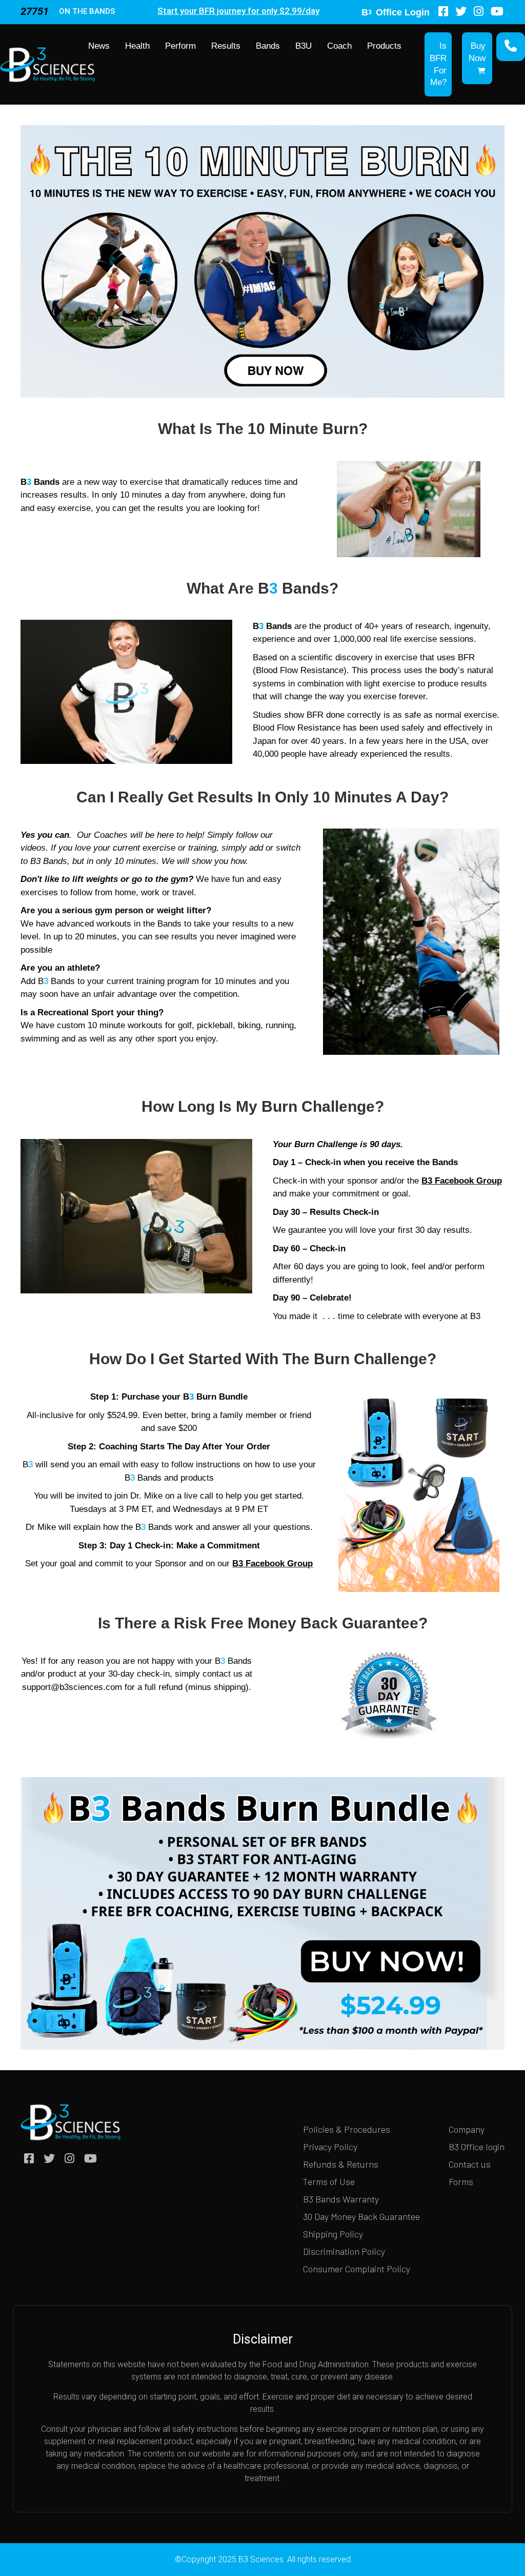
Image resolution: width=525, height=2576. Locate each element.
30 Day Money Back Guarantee (361, 2216)
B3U (304, 46)
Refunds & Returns (341, 2164)
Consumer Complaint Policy (357, 2269)
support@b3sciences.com (72, 1687)
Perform (180, 46)
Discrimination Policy (344, 2251)
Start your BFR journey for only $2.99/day (238, 11)
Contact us (470, 2164)
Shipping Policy (333, 2234)
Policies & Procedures (347, 2129)
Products (384, 46)
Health (137, 46)
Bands (268, 46)
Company (467, 2129)
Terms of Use (329, 2181)
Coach (339, 46)
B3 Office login (477, 2147)
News (99, 46)
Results (226, 46)
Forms (461, 2181)
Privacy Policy (330, 2147)
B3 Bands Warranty (341, 2199)
